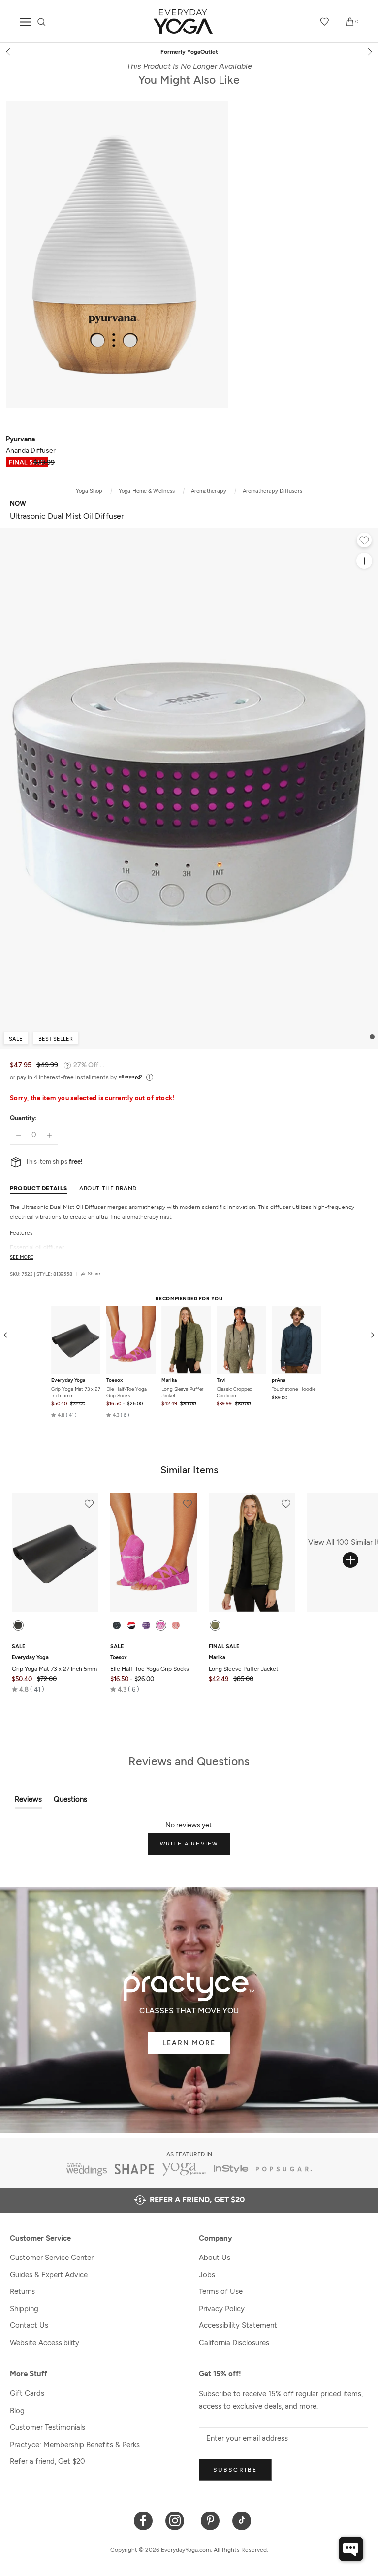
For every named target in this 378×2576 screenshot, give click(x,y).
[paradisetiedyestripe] (161, 1625)
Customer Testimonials (47, 2427)
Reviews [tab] (28, 1801)
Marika (169, 1380)
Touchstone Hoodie (294, 1389)
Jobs (207, 2275)
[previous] (9, 52)
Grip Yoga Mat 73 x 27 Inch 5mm (76, 1392)
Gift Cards (27, 2393)
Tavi (221, 1380)
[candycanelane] (131, 1625)
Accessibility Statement (238, 2325)
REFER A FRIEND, (197, 2200)
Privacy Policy (222, 2309)
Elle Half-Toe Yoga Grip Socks (126, 1392)
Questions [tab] (70, 1801)
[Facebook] (143, 2520)
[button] (64, 1415)
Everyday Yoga (68, 1380)
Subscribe (235, 2470)
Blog (17, 2411)
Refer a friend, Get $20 (47, 2461)
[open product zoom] (364, 561)
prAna (279, 1380)
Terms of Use (221, 2291)
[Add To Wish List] (364, 541)
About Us (215, 2258)
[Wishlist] (325, 22)
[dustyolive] (215, 1625)
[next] (369, 52)
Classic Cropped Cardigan (235, 1392)
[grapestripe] (146, 1625)
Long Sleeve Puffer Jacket (182, 1392)
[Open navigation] (26, 22)
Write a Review (195, 1847)
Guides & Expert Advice (49, 2275)
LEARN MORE (189, 2043)
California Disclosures (234, 2343)
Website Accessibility (45, 2343)
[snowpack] (117, 1625)
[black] (18, 1625)
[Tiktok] (242, 2520)
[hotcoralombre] (176, 1625)
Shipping (24, 2309)
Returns (22, 2291)
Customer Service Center (52, 2258)
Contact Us (29, 2325)
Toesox (114, 1380)
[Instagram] (177, 2520)
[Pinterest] (210, 2520)
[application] (351, 2549)
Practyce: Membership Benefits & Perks (75, 2445)
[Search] (42, 22)
